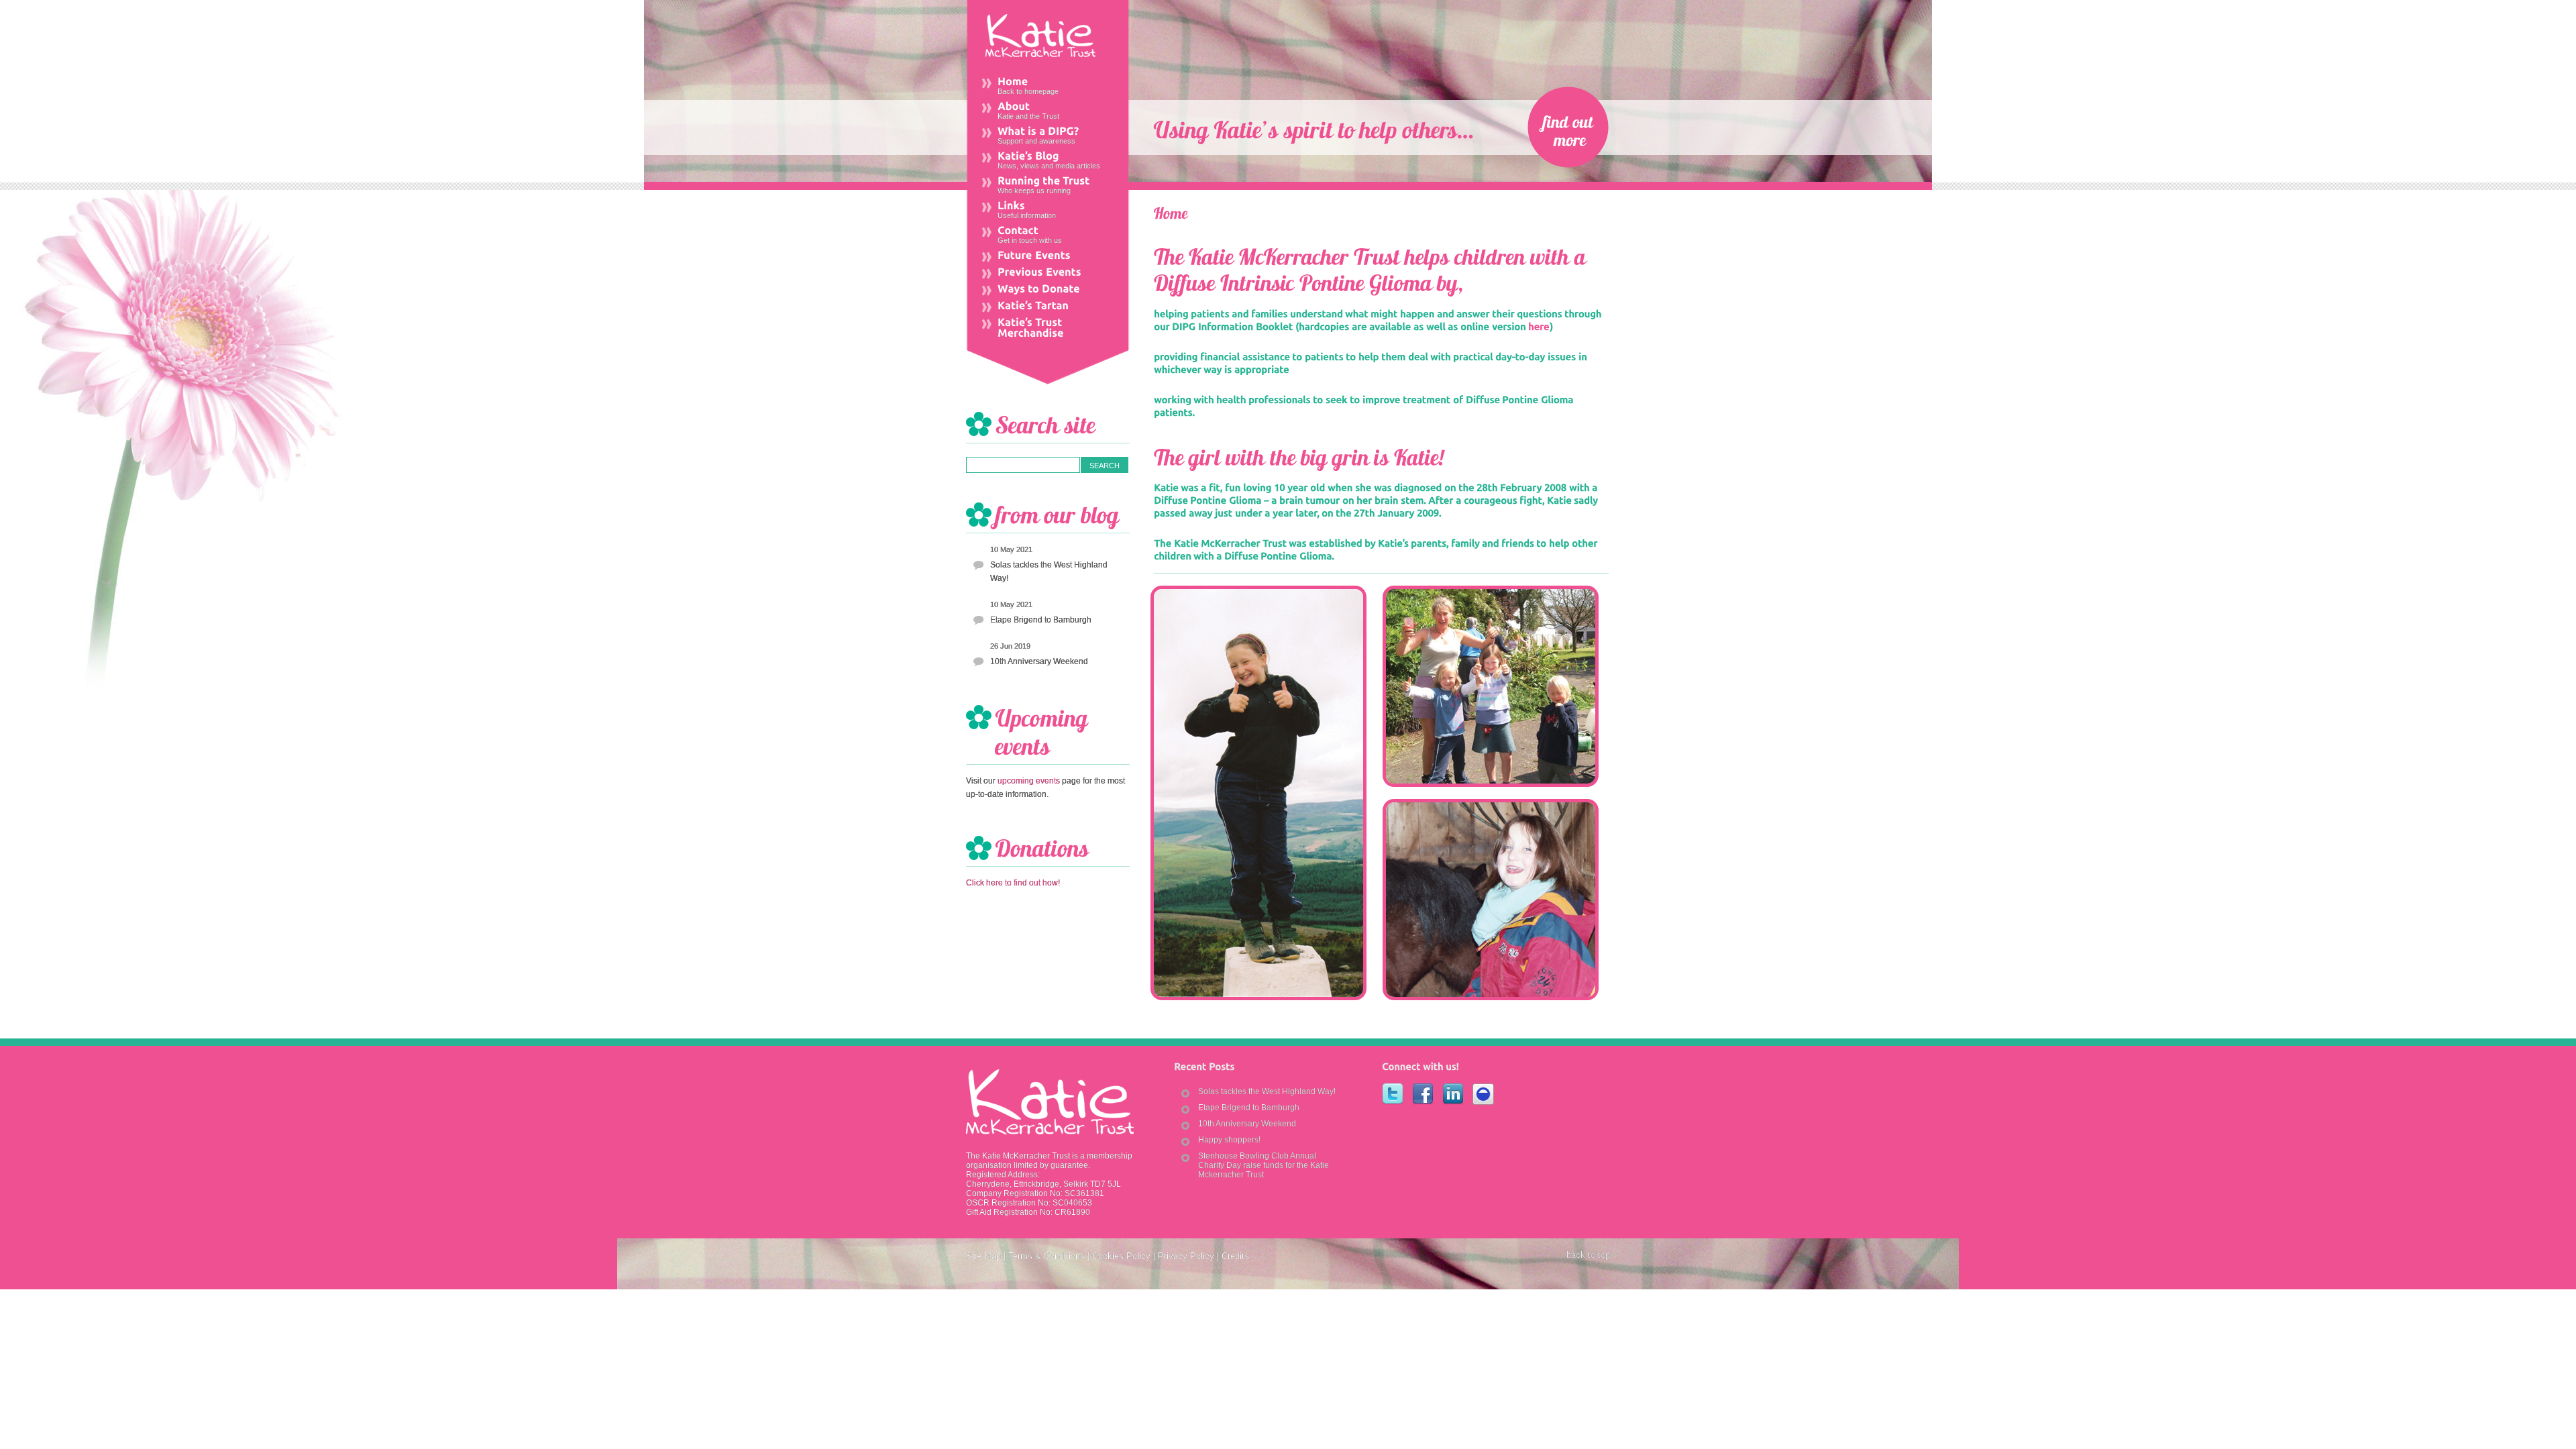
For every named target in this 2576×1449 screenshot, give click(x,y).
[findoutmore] (1568, 127)
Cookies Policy (1121, 1256)
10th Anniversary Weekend (1039, 661)
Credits (1235, 1256)
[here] (1539, 326)
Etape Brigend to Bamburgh (1041, 620)
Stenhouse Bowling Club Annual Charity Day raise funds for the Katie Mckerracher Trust (1264, 1165)
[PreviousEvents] (1048, 273)
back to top (1588, 1255)
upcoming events (1029, 781)
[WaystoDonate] (1048, 290)
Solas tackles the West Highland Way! (1049, 572)
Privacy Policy (1186, 1256)
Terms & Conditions (1046, 1256)
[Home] (1171, 212)
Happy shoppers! (1229, 1140)
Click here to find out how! (1013, 883)
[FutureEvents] (1048, 257)
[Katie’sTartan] (1048, 307)
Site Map (983, 1256)
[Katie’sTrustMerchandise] (1048, 329)
